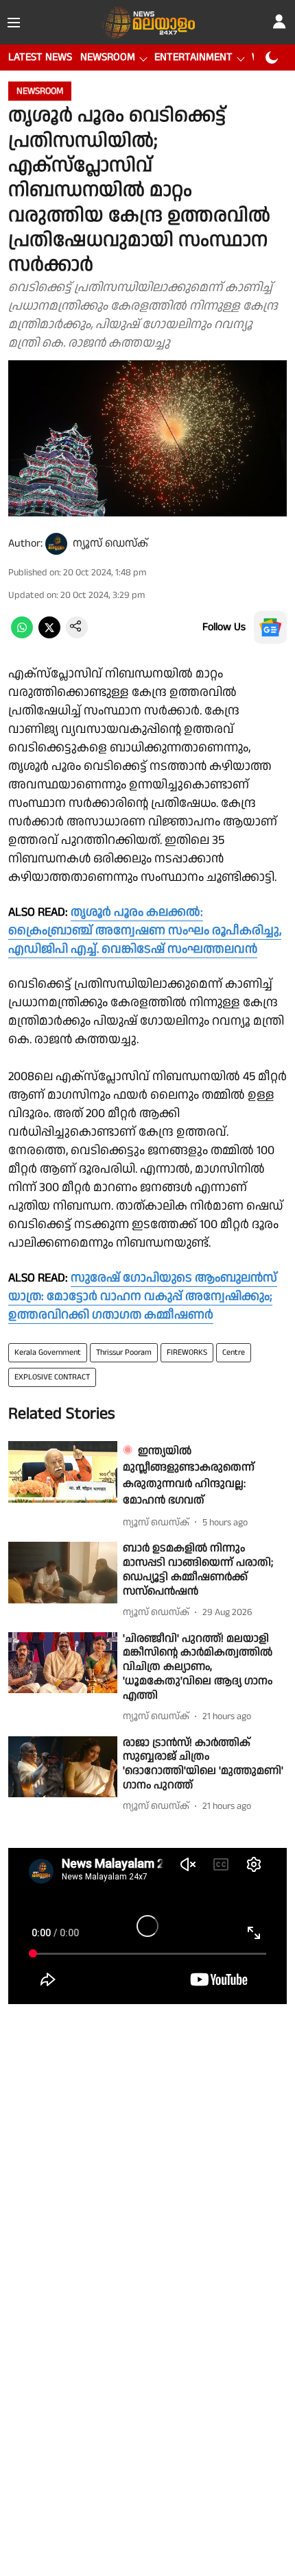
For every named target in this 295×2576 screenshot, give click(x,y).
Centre (234, 1352)
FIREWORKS (187, 1352)
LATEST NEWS (40, 57)
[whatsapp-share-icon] (22, 635)
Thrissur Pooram (124, 1352)
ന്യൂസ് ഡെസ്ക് (110, 543)
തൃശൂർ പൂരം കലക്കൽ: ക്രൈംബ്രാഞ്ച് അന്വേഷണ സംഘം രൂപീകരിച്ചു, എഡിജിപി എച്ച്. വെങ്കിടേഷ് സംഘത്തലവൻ (145, 930)
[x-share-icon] (49, 635)
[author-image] (56, 544)
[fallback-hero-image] (63, 1472)
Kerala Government (48, 1352)
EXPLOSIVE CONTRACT (52, 1377)
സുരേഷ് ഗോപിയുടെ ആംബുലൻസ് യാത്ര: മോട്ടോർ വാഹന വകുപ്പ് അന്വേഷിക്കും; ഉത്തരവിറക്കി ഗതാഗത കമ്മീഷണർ (143, 1296)
